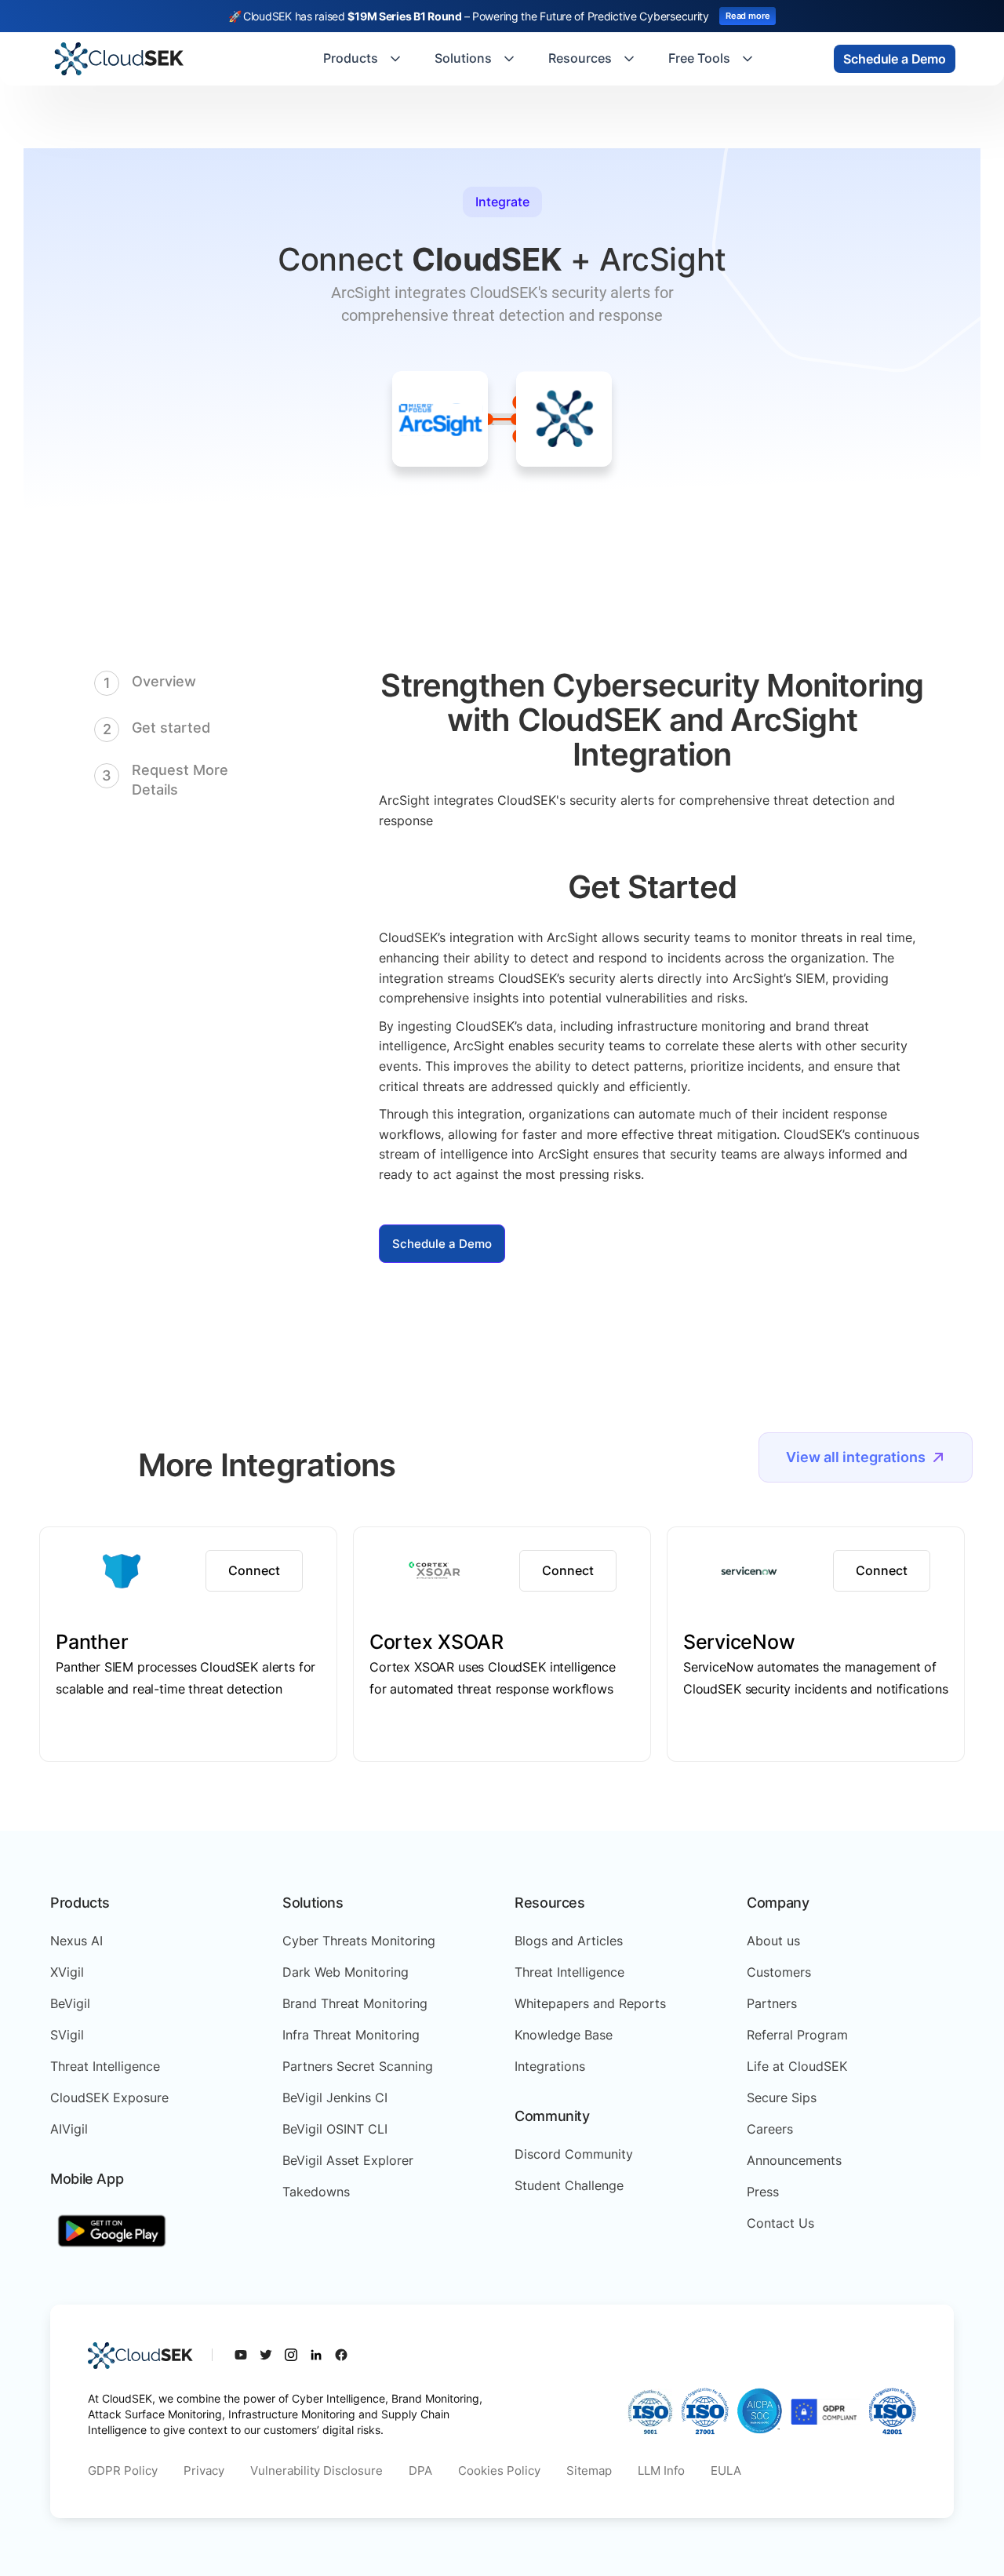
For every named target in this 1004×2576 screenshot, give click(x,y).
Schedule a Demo (442, 1244)
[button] (363, 59)
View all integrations (856, 1457)
